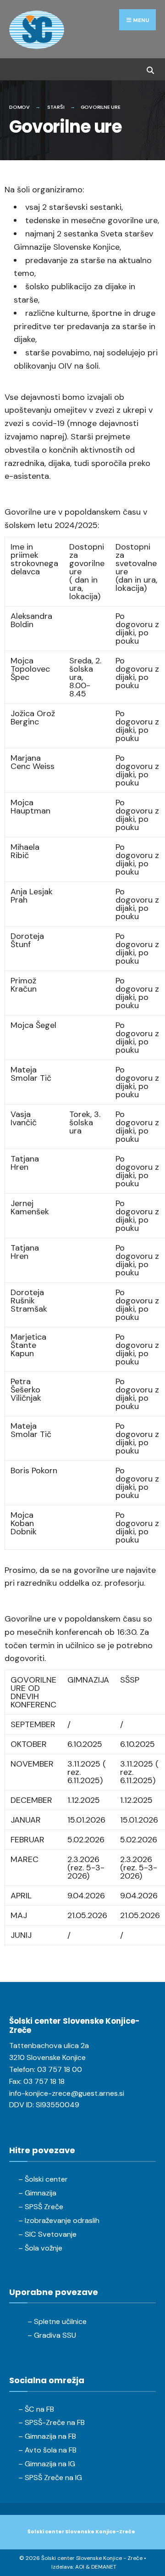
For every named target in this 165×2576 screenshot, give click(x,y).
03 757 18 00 (60, 2069)
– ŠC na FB (36, 2409)
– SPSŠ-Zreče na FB (52, 2422)
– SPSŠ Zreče (41, 2207)
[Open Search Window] (150, 69)
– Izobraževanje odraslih (59, 2220)
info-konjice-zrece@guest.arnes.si (67, 2093)
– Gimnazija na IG (47, 2464)
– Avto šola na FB (47, 2450)
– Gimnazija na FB (47, 2436)
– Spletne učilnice (57, 2321)
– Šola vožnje (40, 2248)
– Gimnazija (37, 2193)
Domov (19, 107)
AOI (80, 2567)
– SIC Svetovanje (47, 2234)
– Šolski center (43, 2179)
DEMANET (104, 2567)
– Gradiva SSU (52, 2335)
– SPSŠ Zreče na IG (50, 2478)
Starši (56, 107)
